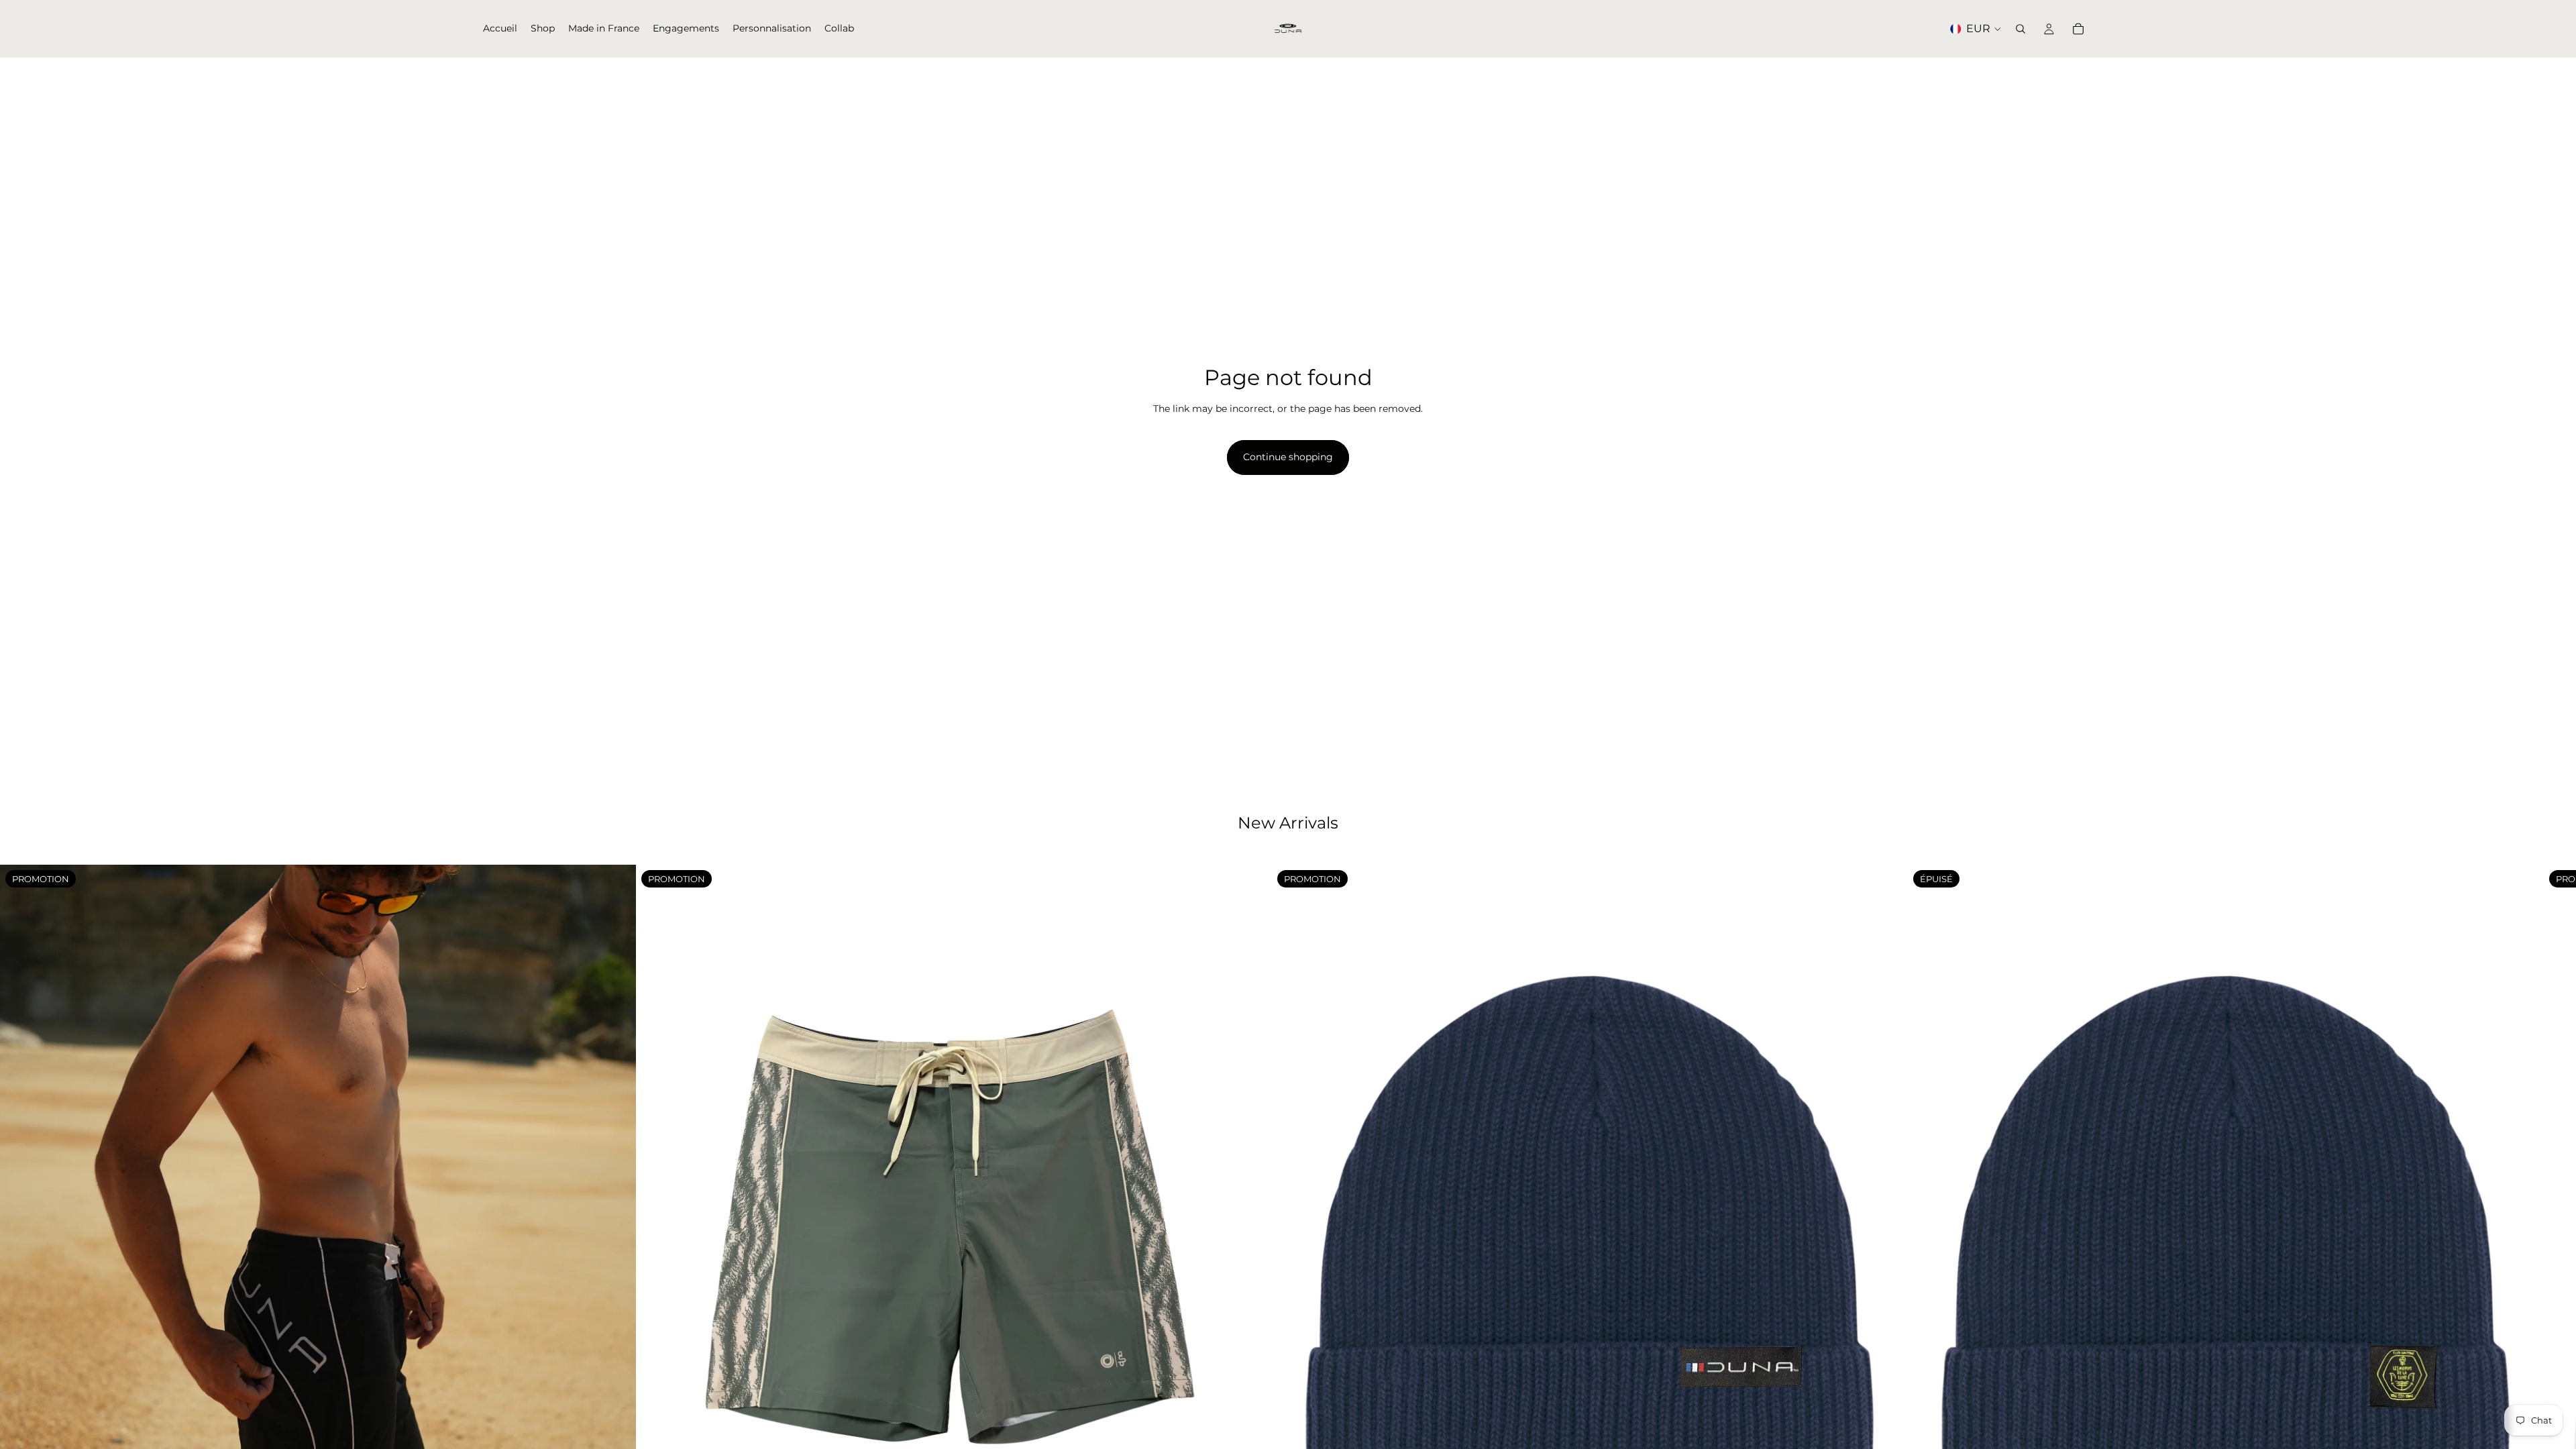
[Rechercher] (2021, 29)
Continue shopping (1288, 457)
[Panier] (2078, 29)
